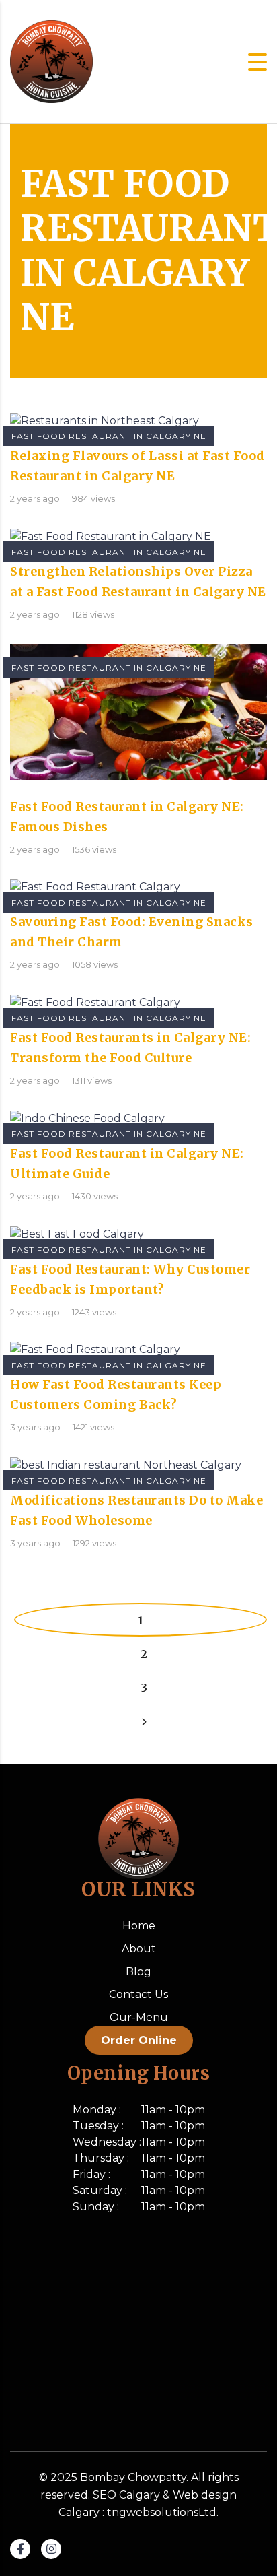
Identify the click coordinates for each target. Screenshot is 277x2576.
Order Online (139, 2040)
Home (139, 1926)
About (139, 1949)
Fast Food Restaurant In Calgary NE (109, 436)
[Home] (51, 61)
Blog (138, 1972)
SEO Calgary (126, 2495)
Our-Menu (139, 2017)
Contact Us (138, 1994)
